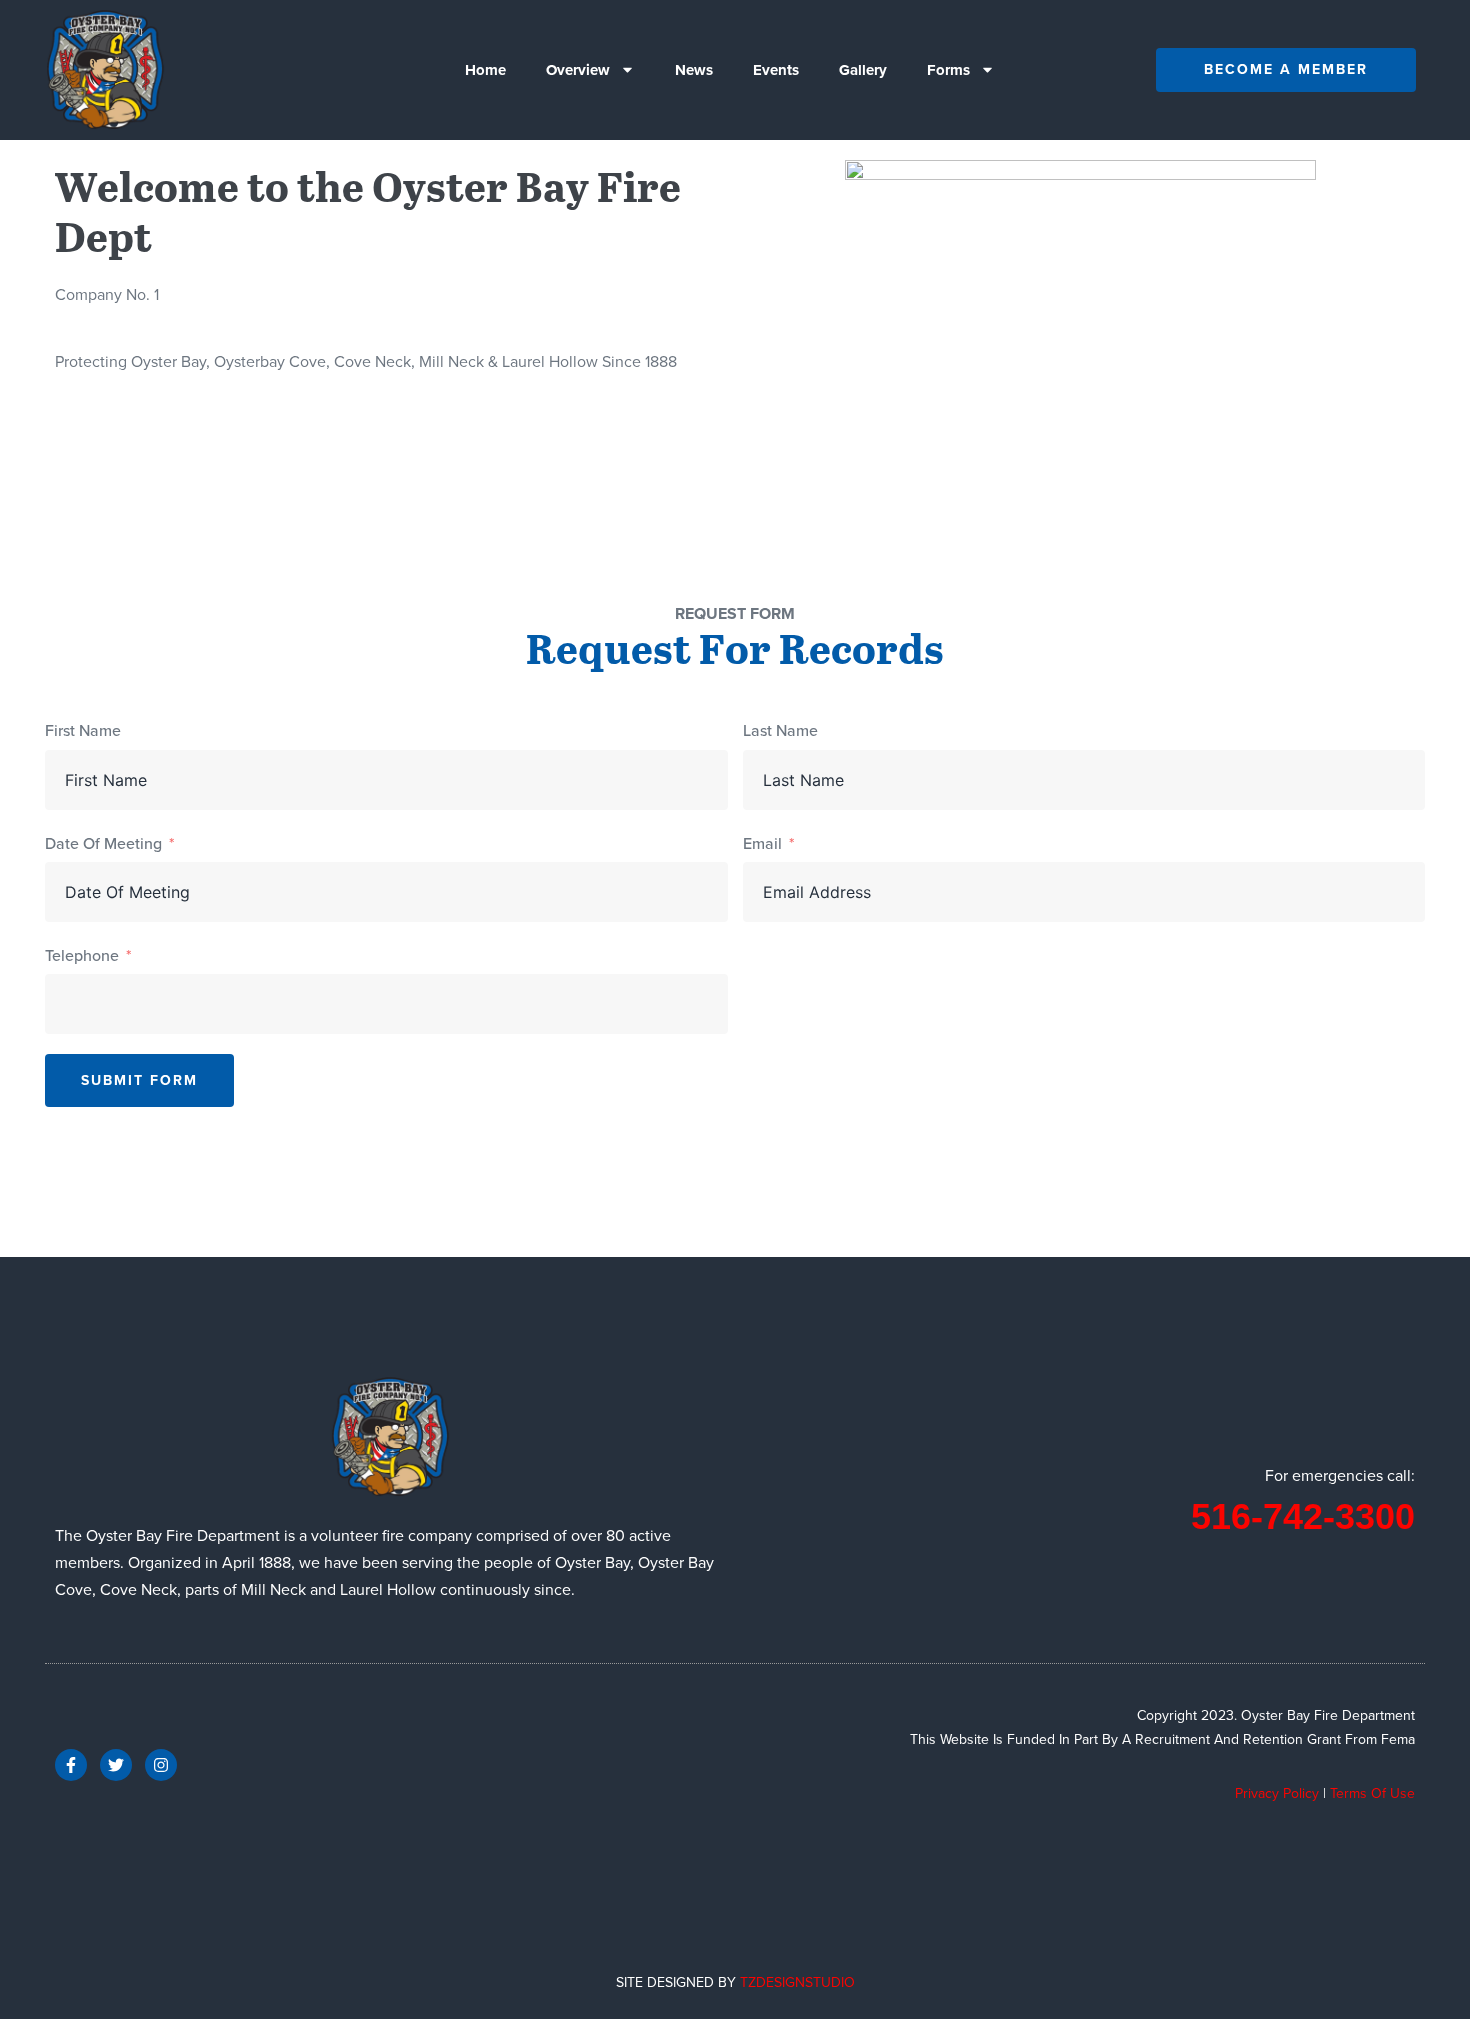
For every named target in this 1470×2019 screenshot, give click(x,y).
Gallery (863, 70)
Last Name (780, 730)
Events (776, 70)
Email (762, 843)
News (694, 70)
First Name (83, 730)
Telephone (82, 955)
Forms (948, 70)
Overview (578, 70)
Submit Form (139, 1080)
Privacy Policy (1277, 1793)
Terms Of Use (1372, 1793)
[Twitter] (116, 1765)
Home (485, 70)
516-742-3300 (1303, 1516)
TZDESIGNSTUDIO (797, 1982)
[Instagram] (161, 1765)
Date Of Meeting (103, 843)
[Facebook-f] (71, 1765)
